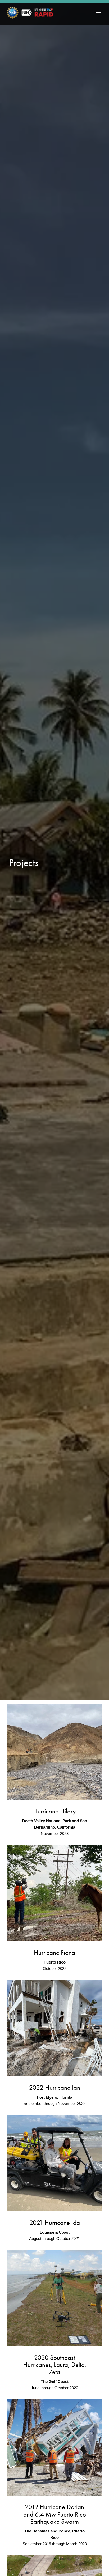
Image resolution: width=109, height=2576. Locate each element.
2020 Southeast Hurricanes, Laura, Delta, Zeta (55, 2365)
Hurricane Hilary (54, 1811)
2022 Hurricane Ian (55, 2087)
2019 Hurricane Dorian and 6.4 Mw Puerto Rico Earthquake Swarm (55, 2514)
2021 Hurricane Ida (55, 2223)
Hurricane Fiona (54, 1953)
